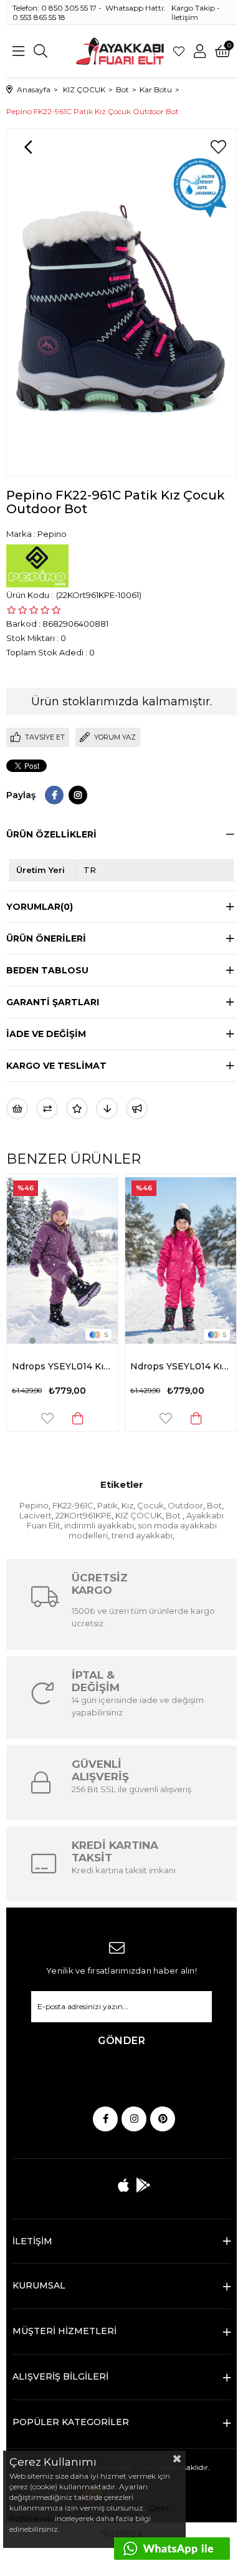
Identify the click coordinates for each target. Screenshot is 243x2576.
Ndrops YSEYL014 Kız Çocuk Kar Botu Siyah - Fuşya (181, 1366)
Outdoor (185, 1505)
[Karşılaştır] (47, 1108)
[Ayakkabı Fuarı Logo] (120, 51)
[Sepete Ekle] (78, 1418)
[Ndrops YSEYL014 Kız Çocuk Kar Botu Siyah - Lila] (62, 1261)
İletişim (185, 17)
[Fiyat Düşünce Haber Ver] (107, 1108)
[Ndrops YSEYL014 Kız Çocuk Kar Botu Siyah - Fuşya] (181, 1261)
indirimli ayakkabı (99, 1525)
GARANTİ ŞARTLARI (53, 1002)
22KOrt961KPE (83, 1515)
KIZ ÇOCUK (139, 1515)
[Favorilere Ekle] (218, 147)
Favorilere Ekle (47, 1418)
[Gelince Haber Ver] (137, 1108)
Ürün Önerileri (46, 938)
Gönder (121, 2041)
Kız (127, 1505)
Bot (214, 1505)
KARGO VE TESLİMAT (56, 1066)
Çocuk (150, 1505)
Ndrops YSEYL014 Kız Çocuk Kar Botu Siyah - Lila (62, 1366)
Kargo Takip (193, 8)
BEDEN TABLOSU (47, 970)
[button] (32, 1341)
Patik (107, 1505)
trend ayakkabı (142, 1535)
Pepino (34, 1505)
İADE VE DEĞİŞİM (46, 1034)
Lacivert (36, 1515)
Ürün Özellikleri (51, 834)
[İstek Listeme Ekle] (17, 1108)
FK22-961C (73, 1505)
